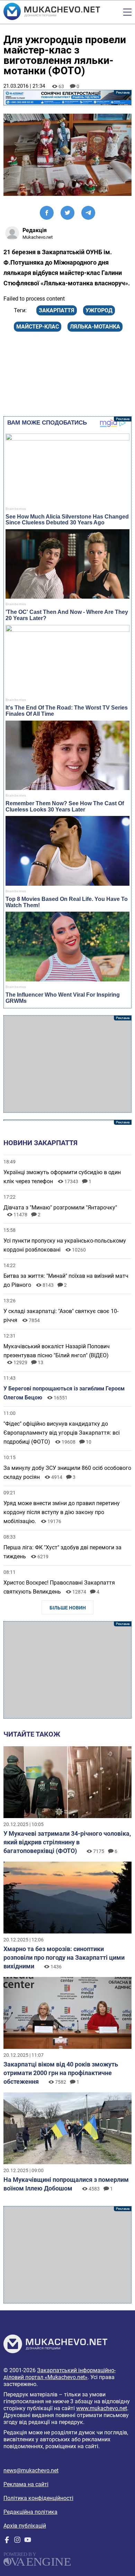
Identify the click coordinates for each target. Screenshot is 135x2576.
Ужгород (99, 310)
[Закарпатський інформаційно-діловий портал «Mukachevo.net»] (52, 12)
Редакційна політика (30, 2512)
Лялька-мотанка (95, 327)
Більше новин (68, 1608)
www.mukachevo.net (102, 2408)
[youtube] (28, 2541)
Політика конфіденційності (38, 2498)
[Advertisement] (68, 1064)
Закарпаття (57, 310)
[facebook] (7, 2541)
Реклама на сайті (26, 2484)
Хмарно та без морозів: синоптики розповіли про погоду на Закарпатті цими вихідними (64, 1957)
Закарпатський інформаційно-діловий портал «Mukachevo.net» (60, 2374)
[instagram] (17, 2541)
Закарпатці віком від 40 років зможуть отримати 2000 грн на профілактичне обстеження (61, 2073)
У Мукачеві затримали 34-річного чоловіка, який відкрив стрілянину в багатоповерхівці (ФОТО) (67, 1842)
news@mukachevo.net (31, 2470)
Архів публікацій (25, 2526)
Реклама (68, 98)
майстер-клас (38, 327)
